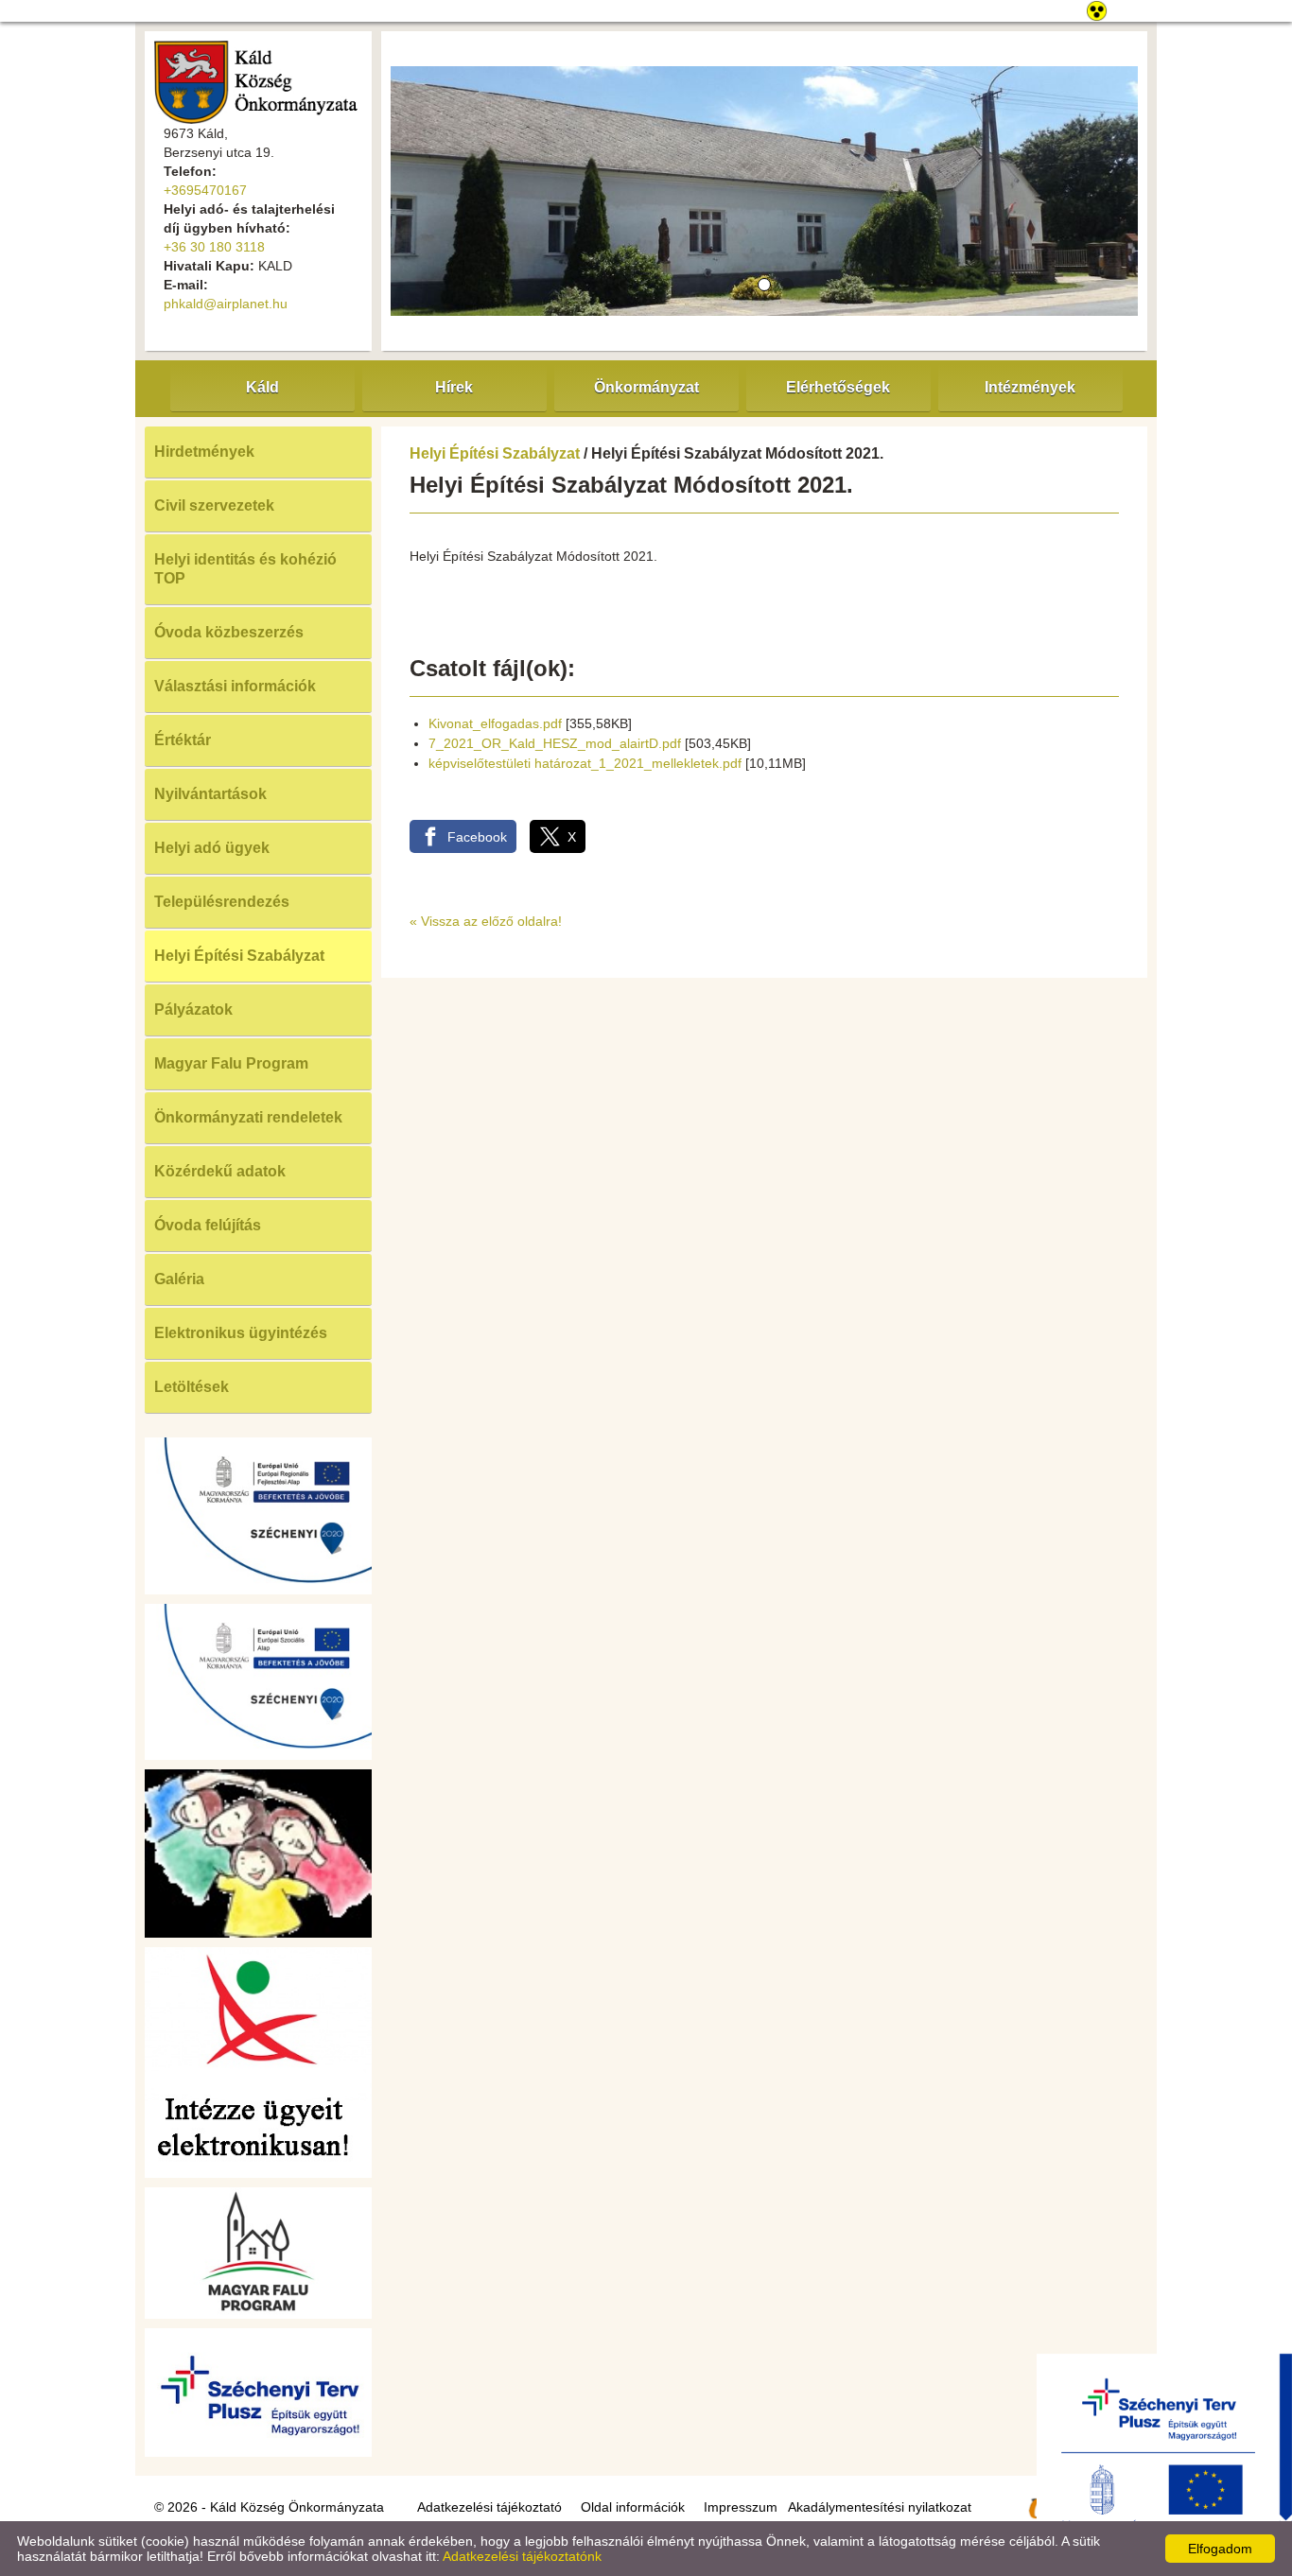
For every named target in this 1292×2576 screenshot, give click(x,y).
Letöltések (192, 1387)
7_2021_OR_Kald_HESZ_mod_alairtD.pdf (555, 743)
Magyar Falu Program (231, 1063)
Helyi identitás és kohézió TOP (245, 569)
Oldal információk (633, 2507)
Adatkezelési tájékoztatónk (522, 2556)
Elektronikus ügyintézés (241, 1333)
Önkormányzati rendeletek (248, 1117)
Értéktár (183, 740)
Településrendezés (222, 902)
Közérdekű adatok (220, 1171)
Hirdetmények (204, 452)
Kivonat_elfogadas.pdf (495, 723)
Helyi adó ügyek (212, 848)
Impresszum (741, 2507)
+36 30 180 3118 (214, 247)
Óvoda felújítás (208, 1225)
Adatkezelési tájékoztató (489, 2507)
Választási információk (235, 686)
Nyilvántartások (210, 794)
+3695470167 (205, 190)
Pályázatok (193, 1010)
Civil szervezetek (214, 505)
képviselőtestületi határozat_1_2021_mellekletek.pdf (585, 763)
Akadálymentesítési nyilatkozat (880, 2507)
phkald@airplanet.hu (226, 304)
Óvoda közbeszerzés (229, 632)
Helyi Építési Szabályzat (239, 956)
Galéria (179, 1279)
